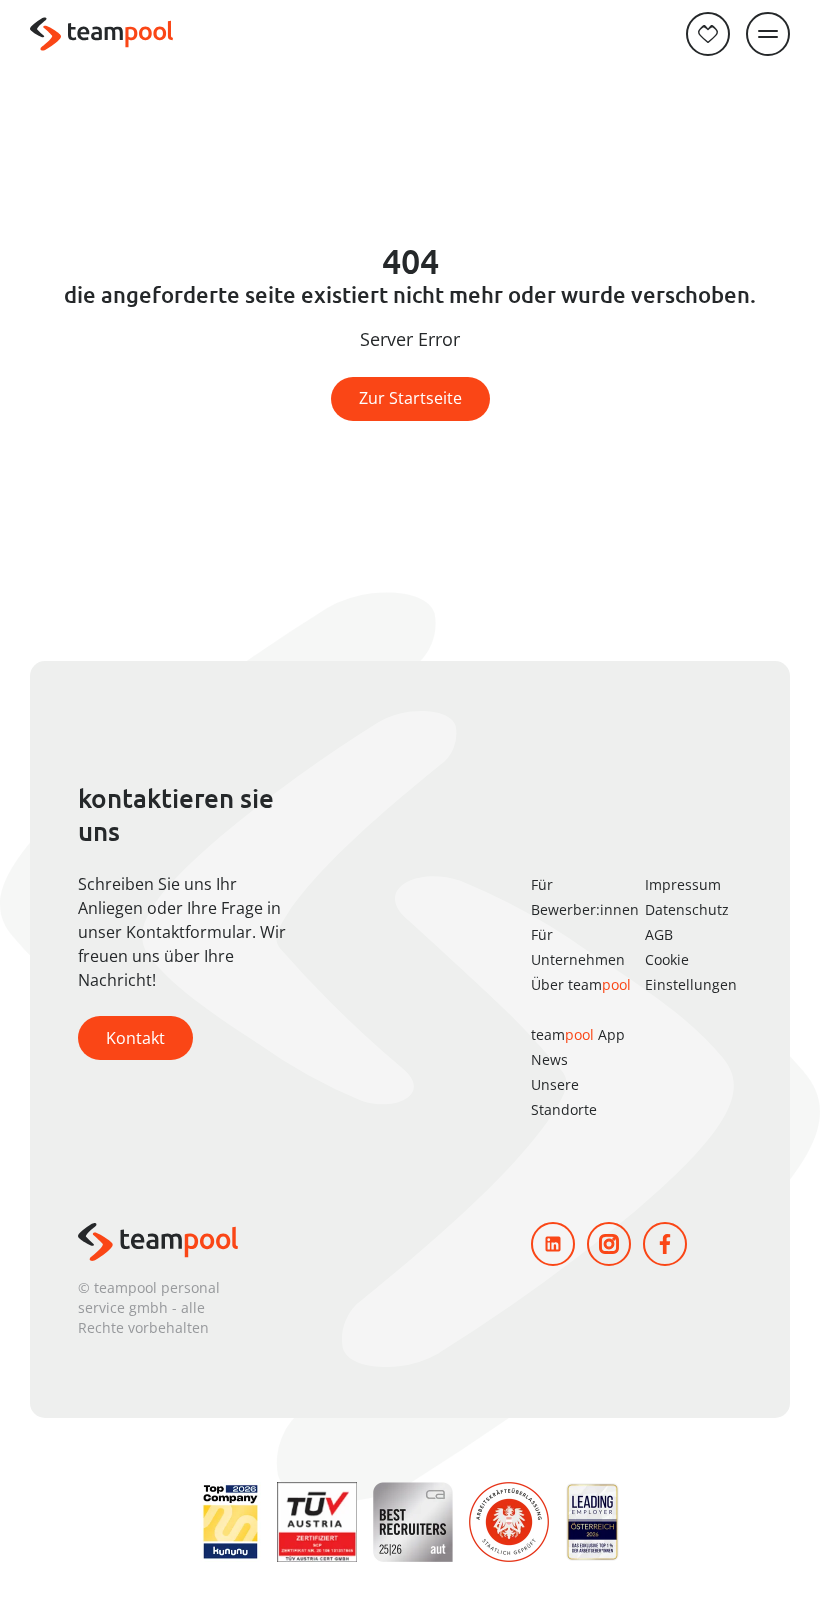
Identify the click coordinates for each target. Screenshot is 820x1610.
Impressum (683, 884)
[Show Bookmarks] (708, 34)
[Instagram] (609, 1244)
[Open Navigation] (768, 34)
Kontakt (135, 1038)
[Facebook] (665, 1244)
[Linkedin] (553, 1244)
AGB (659, 934)
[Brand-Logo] (101, 34)
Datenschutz (687, 909)
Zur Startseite (410, 398)
